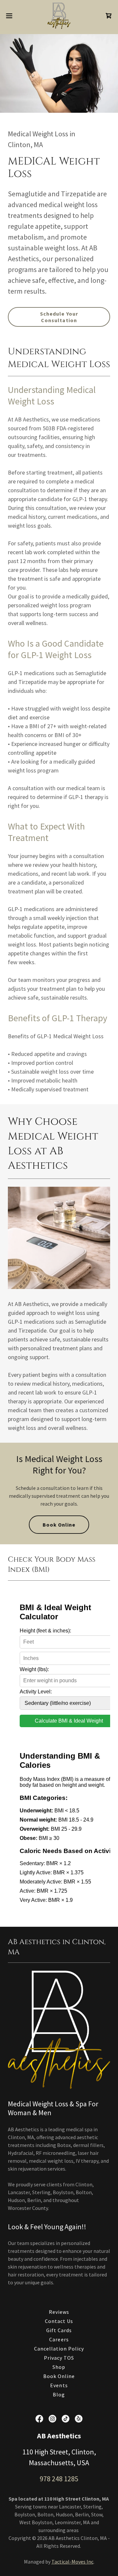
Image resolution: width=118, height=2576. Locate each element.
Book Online (59, 1525)
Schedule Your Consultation (59, 317)
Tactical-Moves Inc (72, 2562)
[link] (59, 16)
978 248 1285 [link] (59, 2479)
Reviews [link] (59, 2312)
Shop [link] (59, 2367)
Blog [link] (59, 2394)
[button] (11, 16)
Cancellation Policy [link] (59, 2349)
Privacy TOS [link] (59, 2358)
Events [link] (59, 2385)
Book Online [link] (59, 2376)
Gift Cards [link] (59, 2330)
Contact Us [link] (59, 2321)
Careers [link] (59, 2339)
